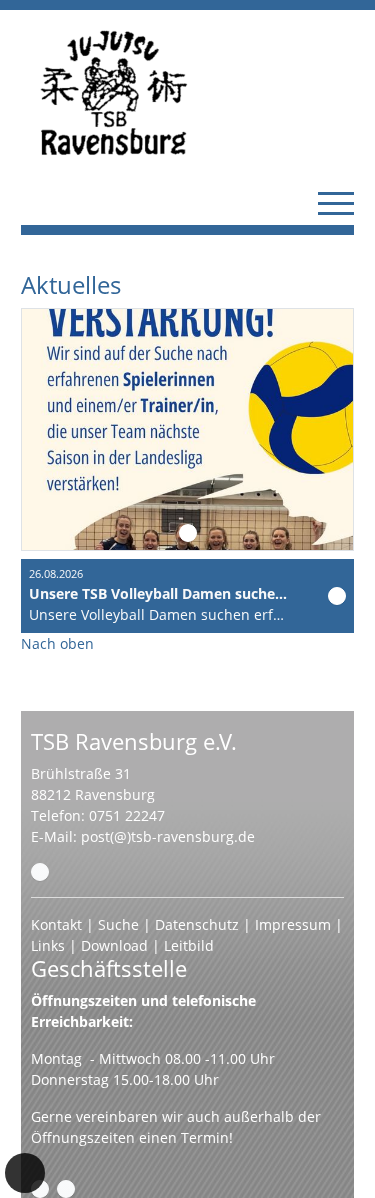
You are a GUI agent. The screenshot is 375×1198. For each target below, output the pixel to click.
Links (48, 945)
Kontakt (56, 924)
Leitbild (189, 945)
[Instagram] (66, 1189)
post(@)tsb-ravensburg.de (168, 836)
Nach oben (57, 643)
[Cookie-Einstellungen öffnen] (25, 1173)
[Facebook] (40, 1189)
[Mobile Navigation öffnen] (336, 203)
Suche (118, 924)
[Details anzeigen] (188, 533)
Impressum (293, 924)
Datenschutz (197, 924)
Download (114, 945)
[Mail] (40, 872)
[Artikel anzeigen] (337, 596)
